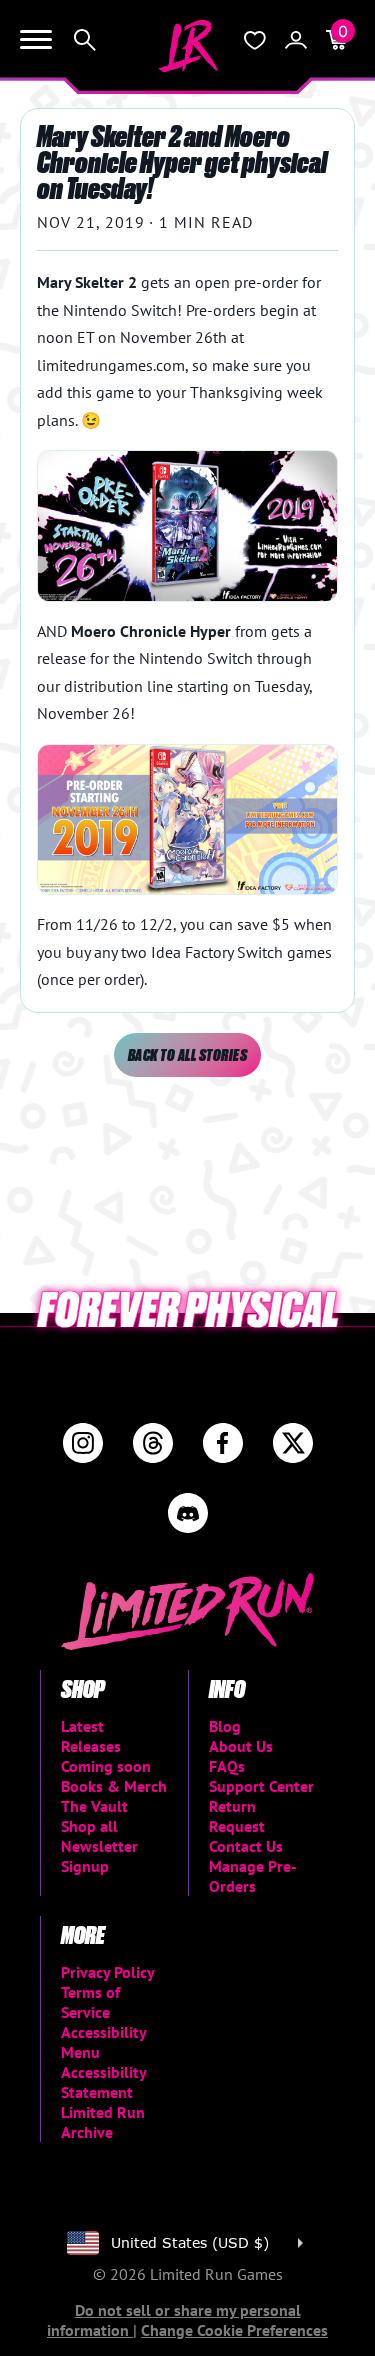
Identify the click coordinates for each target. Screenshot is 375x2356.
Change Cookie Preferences (234, 2330)
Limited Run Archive (103, 2122)
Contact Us (246, 1846)
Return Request (237, 1816)
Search (85, 40)
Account (296, 40)
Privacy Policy (108, 1972)
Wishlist (255, 40)
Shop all (89, 1826)
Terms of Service (90, 2002)
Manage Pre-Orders (253, 1876)
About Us (241, 1746)
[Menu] (36, 40)
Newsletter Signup (99, 1856)
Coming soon (106, 1766)
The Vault (94, 1806)
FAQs (227, 1766)
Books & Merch (114, 1786)
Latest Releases (91, 1736)
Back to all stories (187, 1054)
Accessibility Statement (103, 2082)
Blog (225, 1726)
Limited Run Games (188, 46)
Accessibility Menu (103, 2042)
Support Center (261, 1786)
